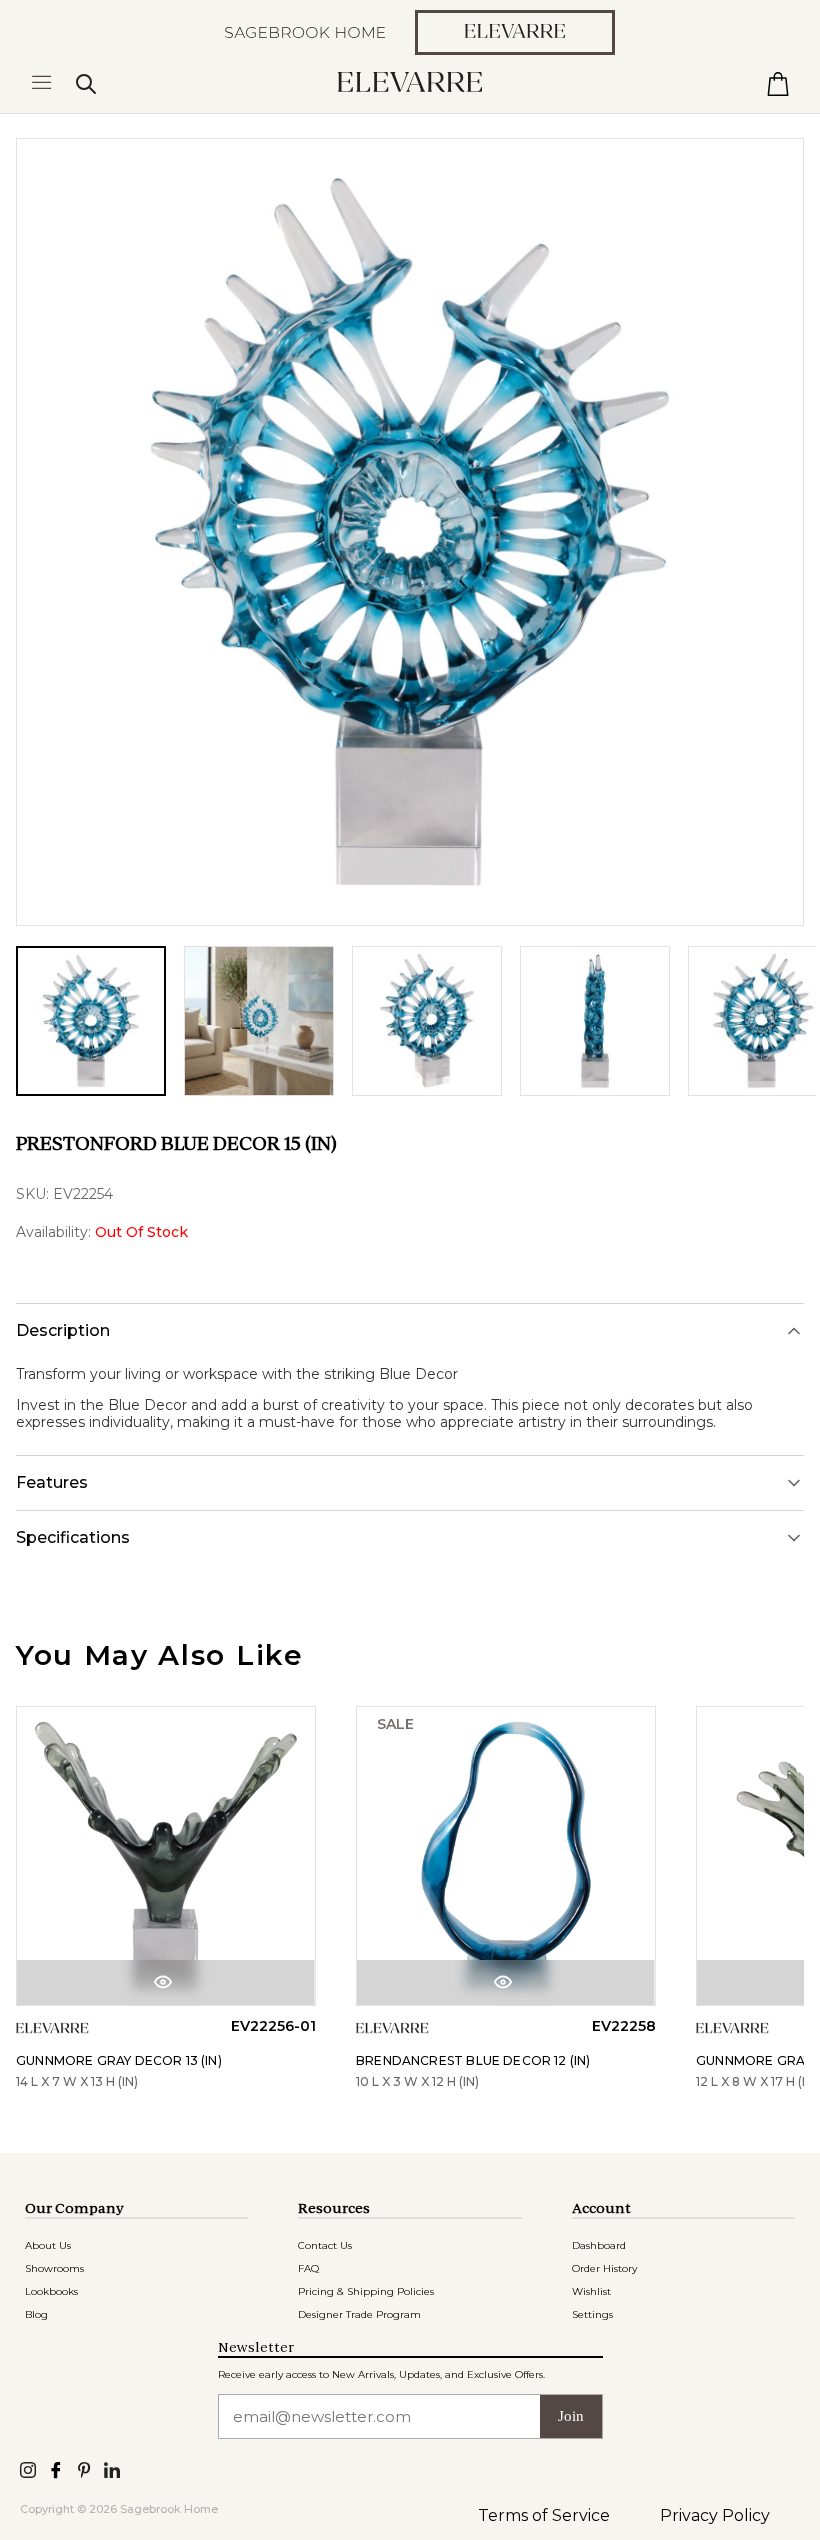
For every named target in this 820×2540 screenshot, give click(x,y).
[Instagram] (28, 2468)
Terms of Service (544, 2515)
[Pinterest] (84, 2468)
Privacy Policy (715, 2515)
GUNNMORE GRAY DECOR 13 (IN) (119, 2060)
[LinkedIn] (112, 2468)
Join (571, 2416)
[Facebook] (56, 2468)
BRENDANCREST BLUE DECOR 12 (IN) (473, 2060)
